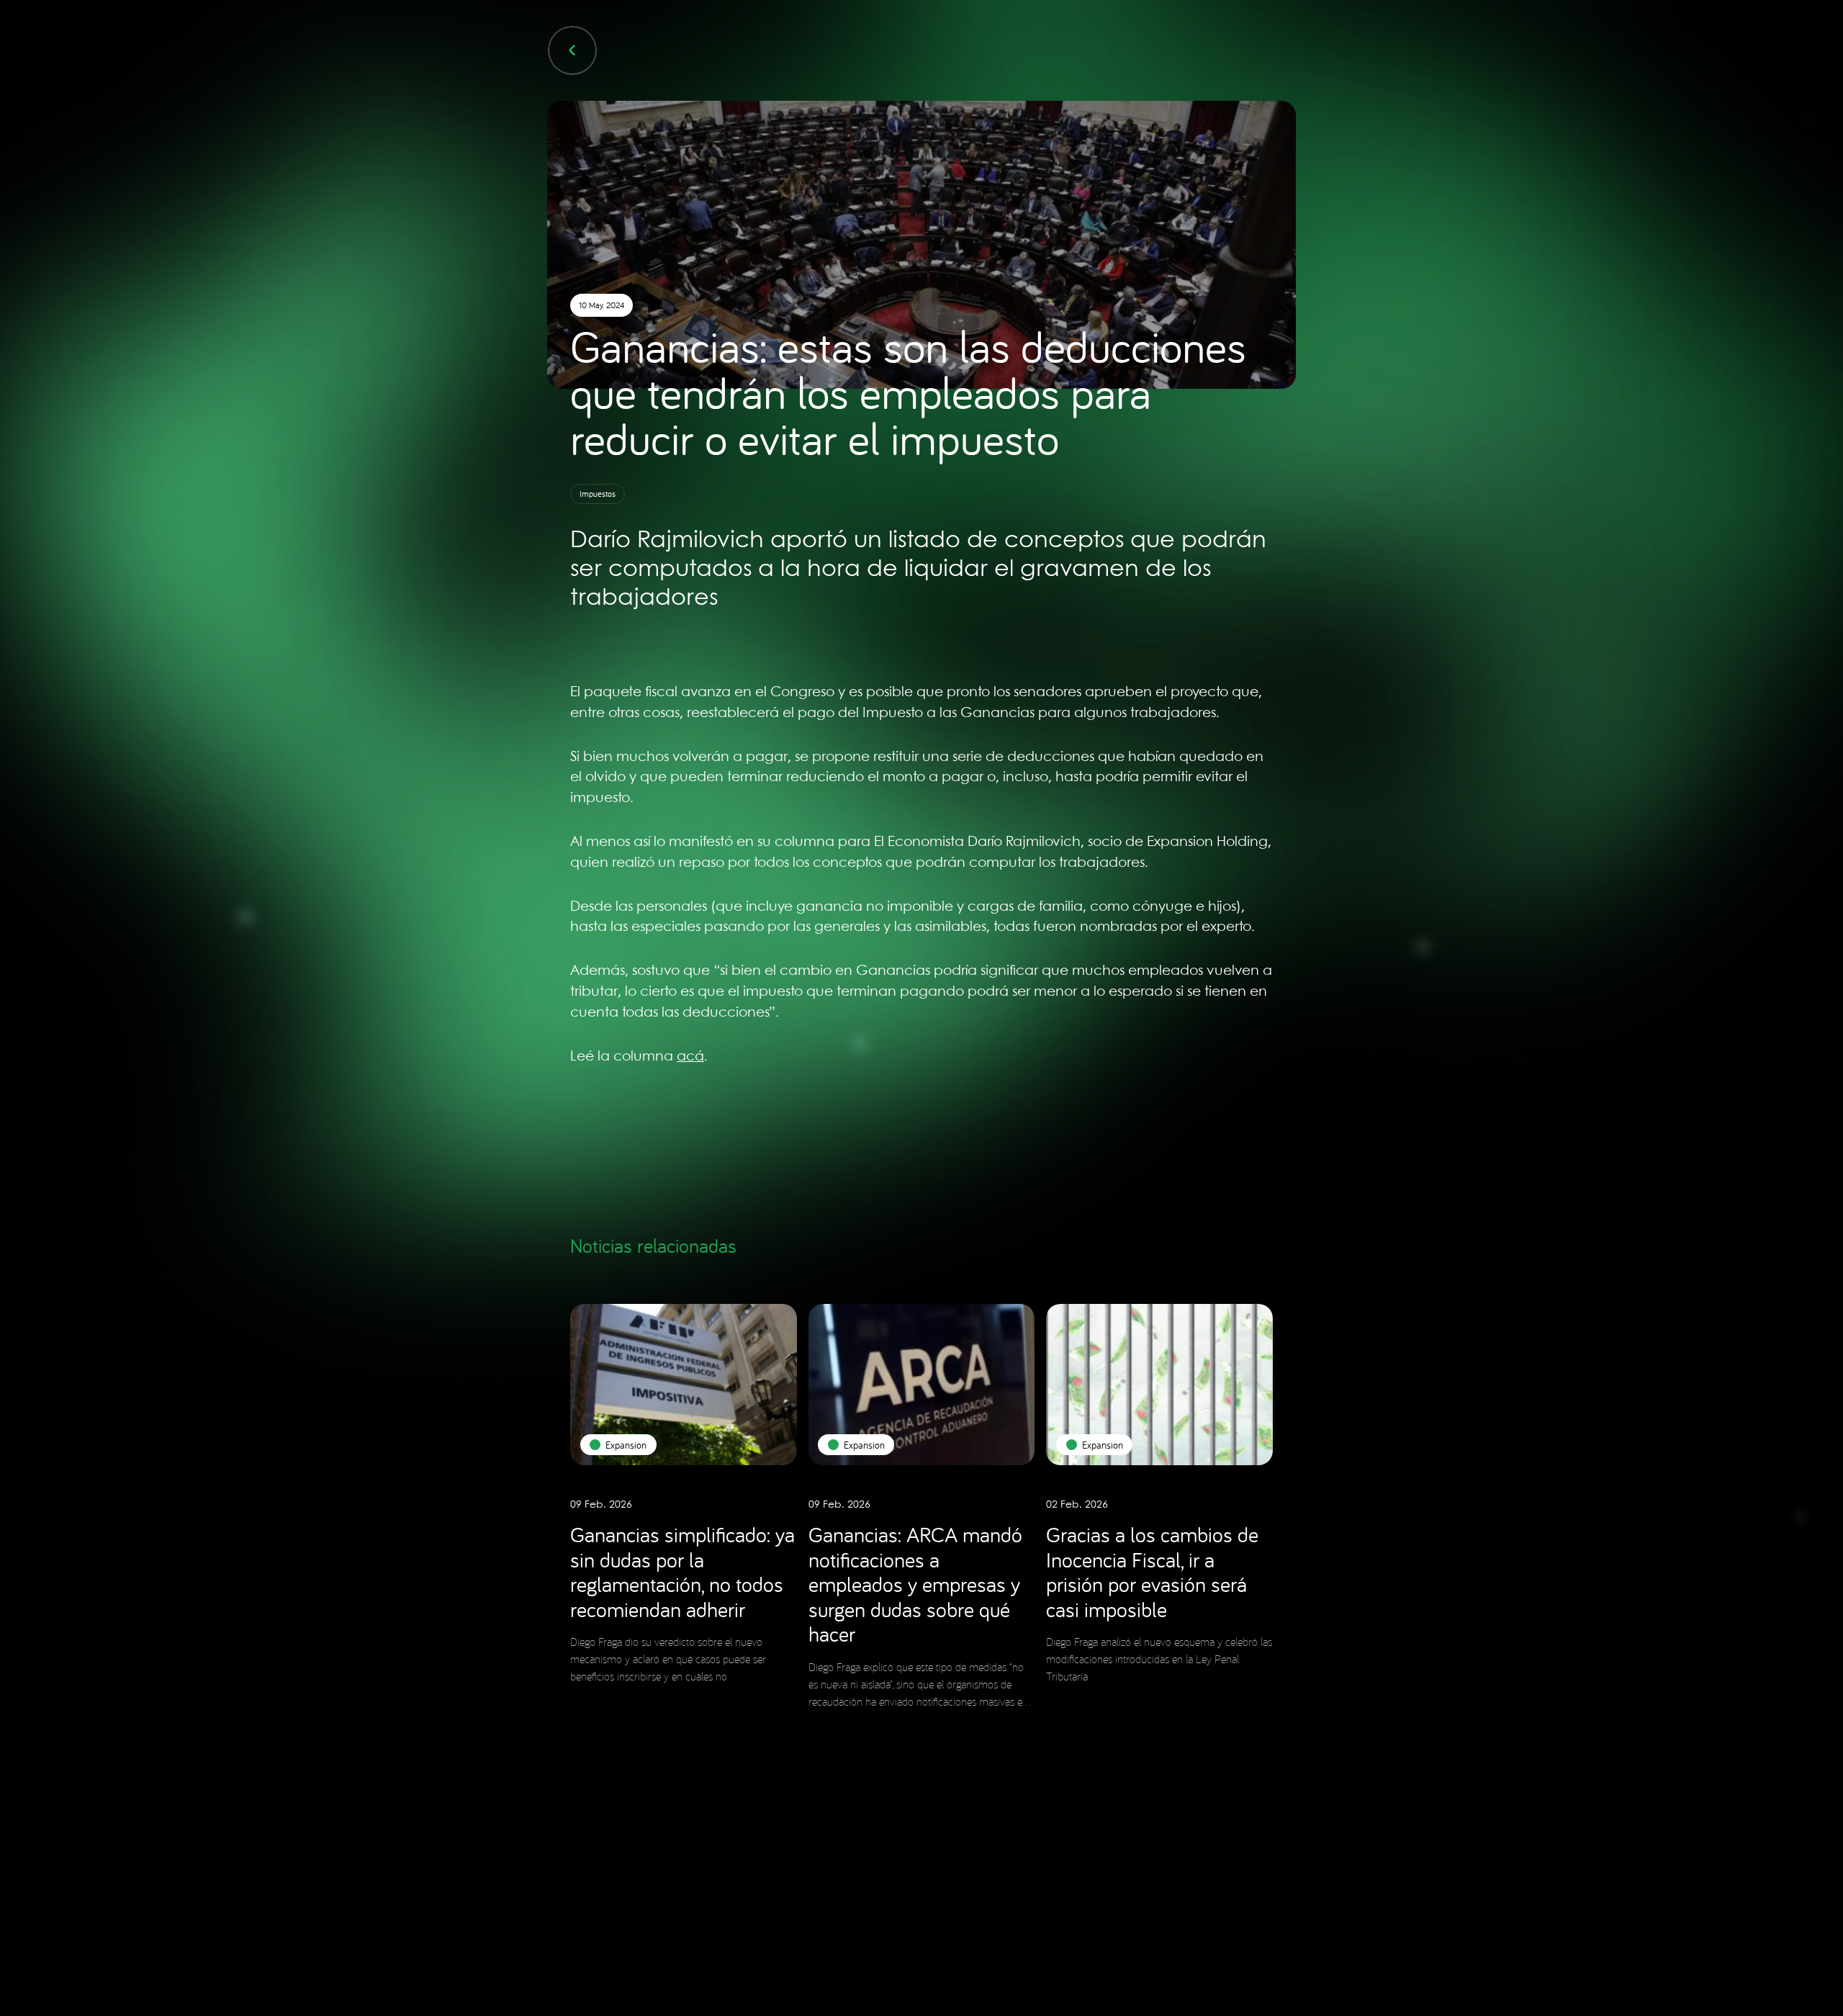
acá (690, 1057)
